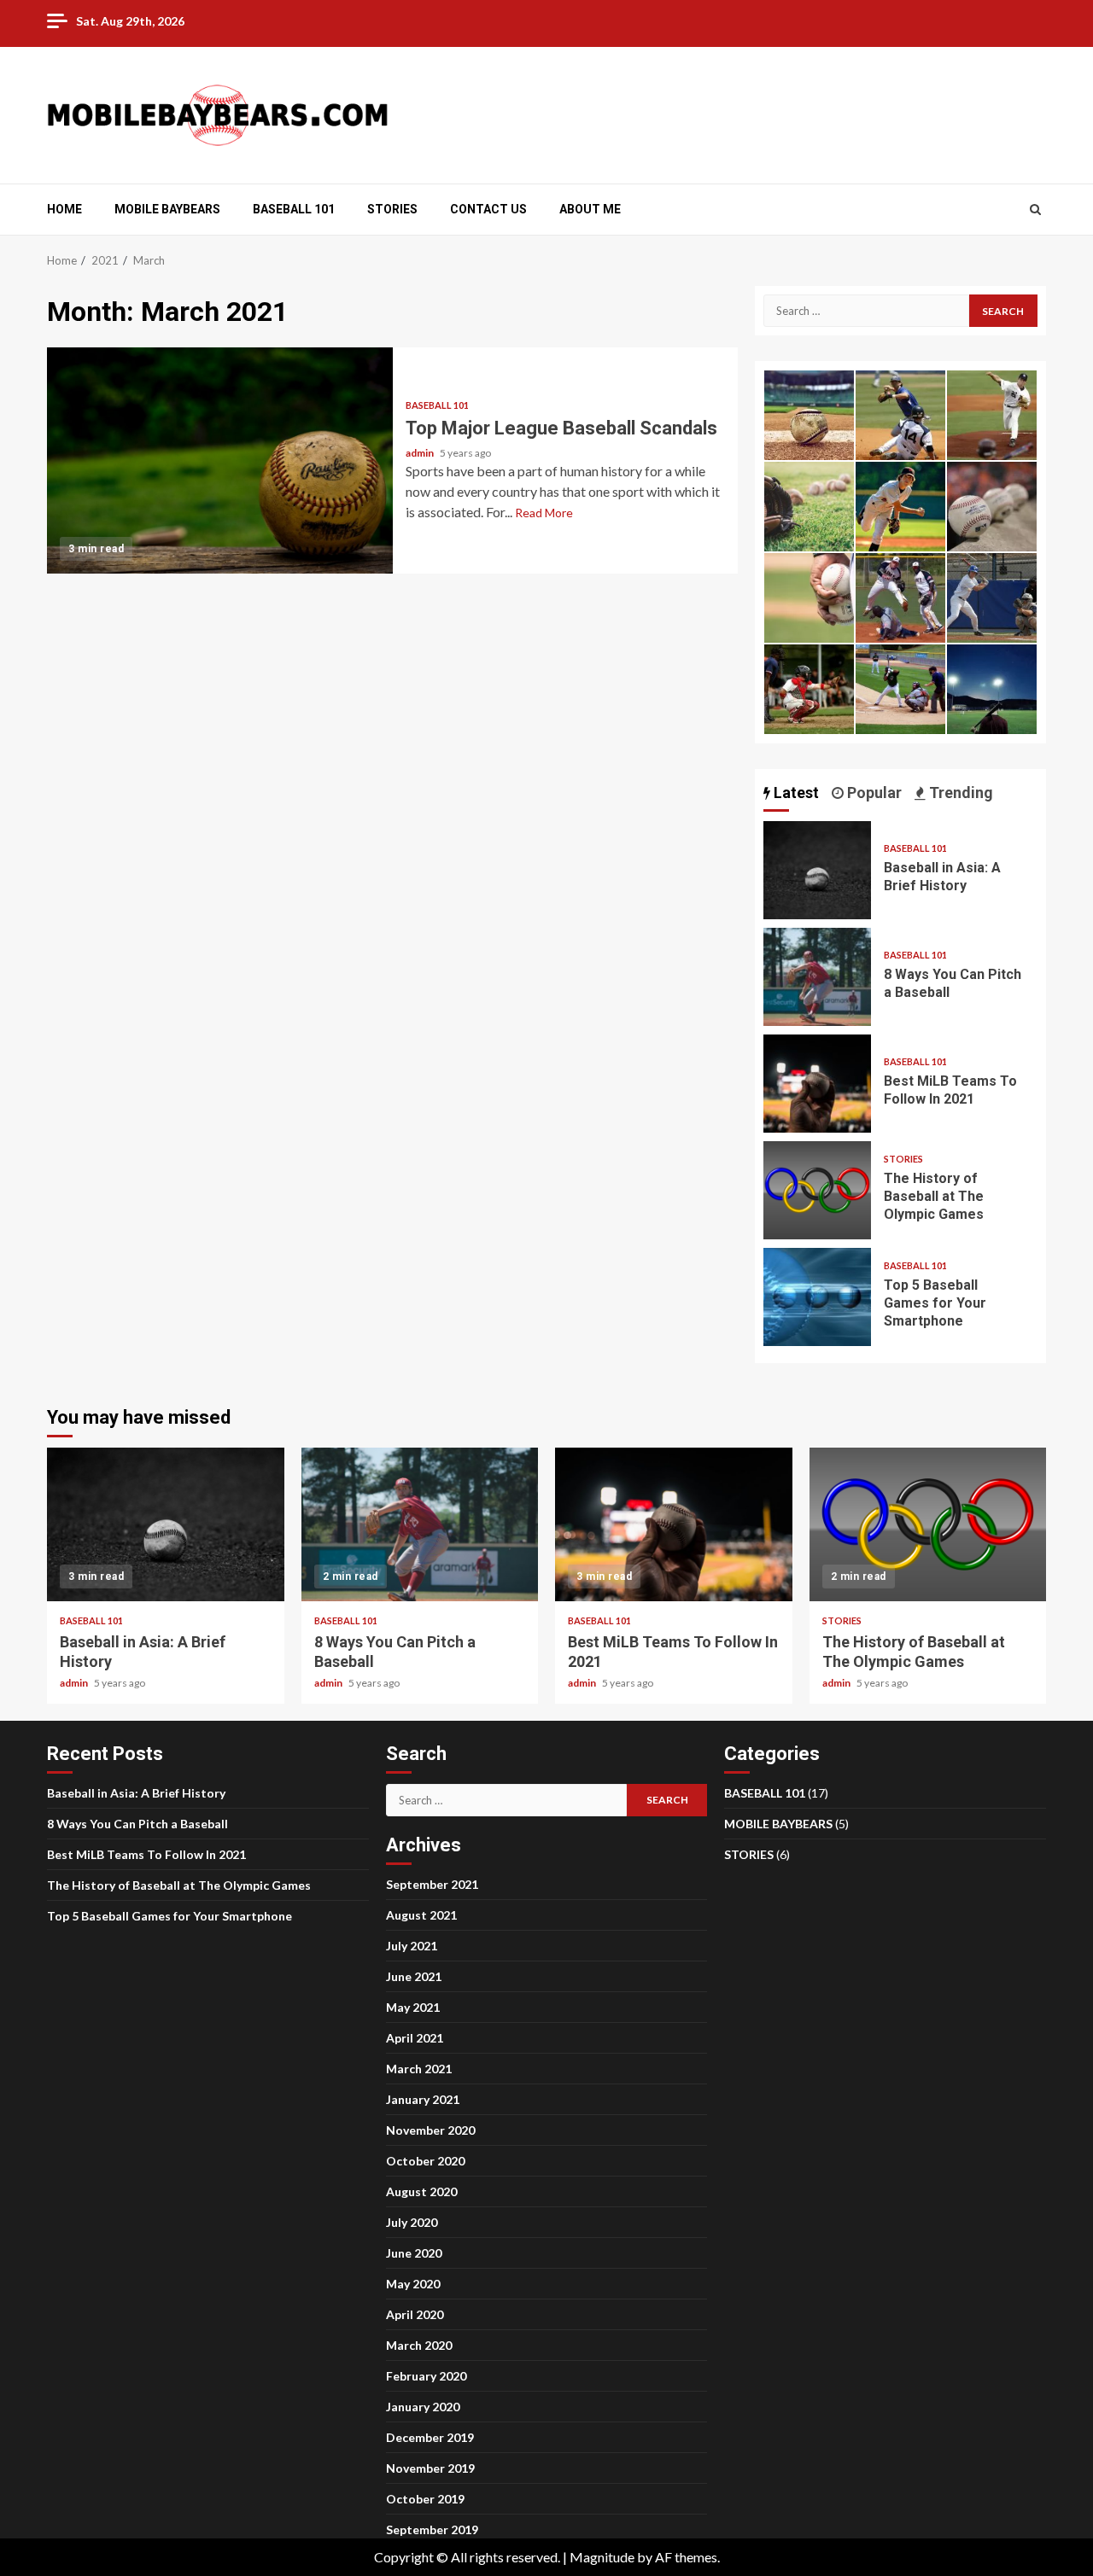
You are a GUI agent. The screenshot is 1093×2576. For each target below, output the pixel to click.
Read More (544, 513)
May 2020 (413, 2284)
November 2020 (430, 2130)
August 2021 (421, 1915)
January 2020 (423, 2407)
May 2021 (413, 2007)
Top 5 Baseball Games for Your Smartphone (817, 1297)
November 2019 (430, 2468)
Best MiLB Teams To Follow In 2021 (817, 1084)
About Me (590, 209)
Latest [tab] (795, 793)
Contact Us (488, 209)
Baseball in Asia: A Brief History (817, 870)
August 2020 (421, 2191)
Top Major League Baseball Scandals (220, 460)
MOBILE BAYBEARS (167, 209)
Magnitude (602, 2557)
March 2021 (419, 2069)
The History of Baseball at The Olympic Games (817, 1190)
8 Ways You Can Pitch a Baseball (817, 977)
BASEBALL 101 (294, 209)
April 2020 (415, 2314)
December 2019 (430, 2437)
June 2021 (414, 1976)
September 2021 (432, 1884)
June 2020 (414, 2253)
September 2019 (432, 2529)
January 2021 (423, 2099)
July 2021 (412, 1946)
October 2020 (425, 2161)
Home (64, 209)
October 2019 (425, 2499)
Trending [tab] (959, 793)
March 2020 (419, 2345)
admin (421, 453)
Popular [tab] (873, 793)
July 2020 (412, 2222)
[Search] (1035, 209)
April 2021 (415, 2038)
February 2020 (426, 2376)
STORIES (392, 209)
